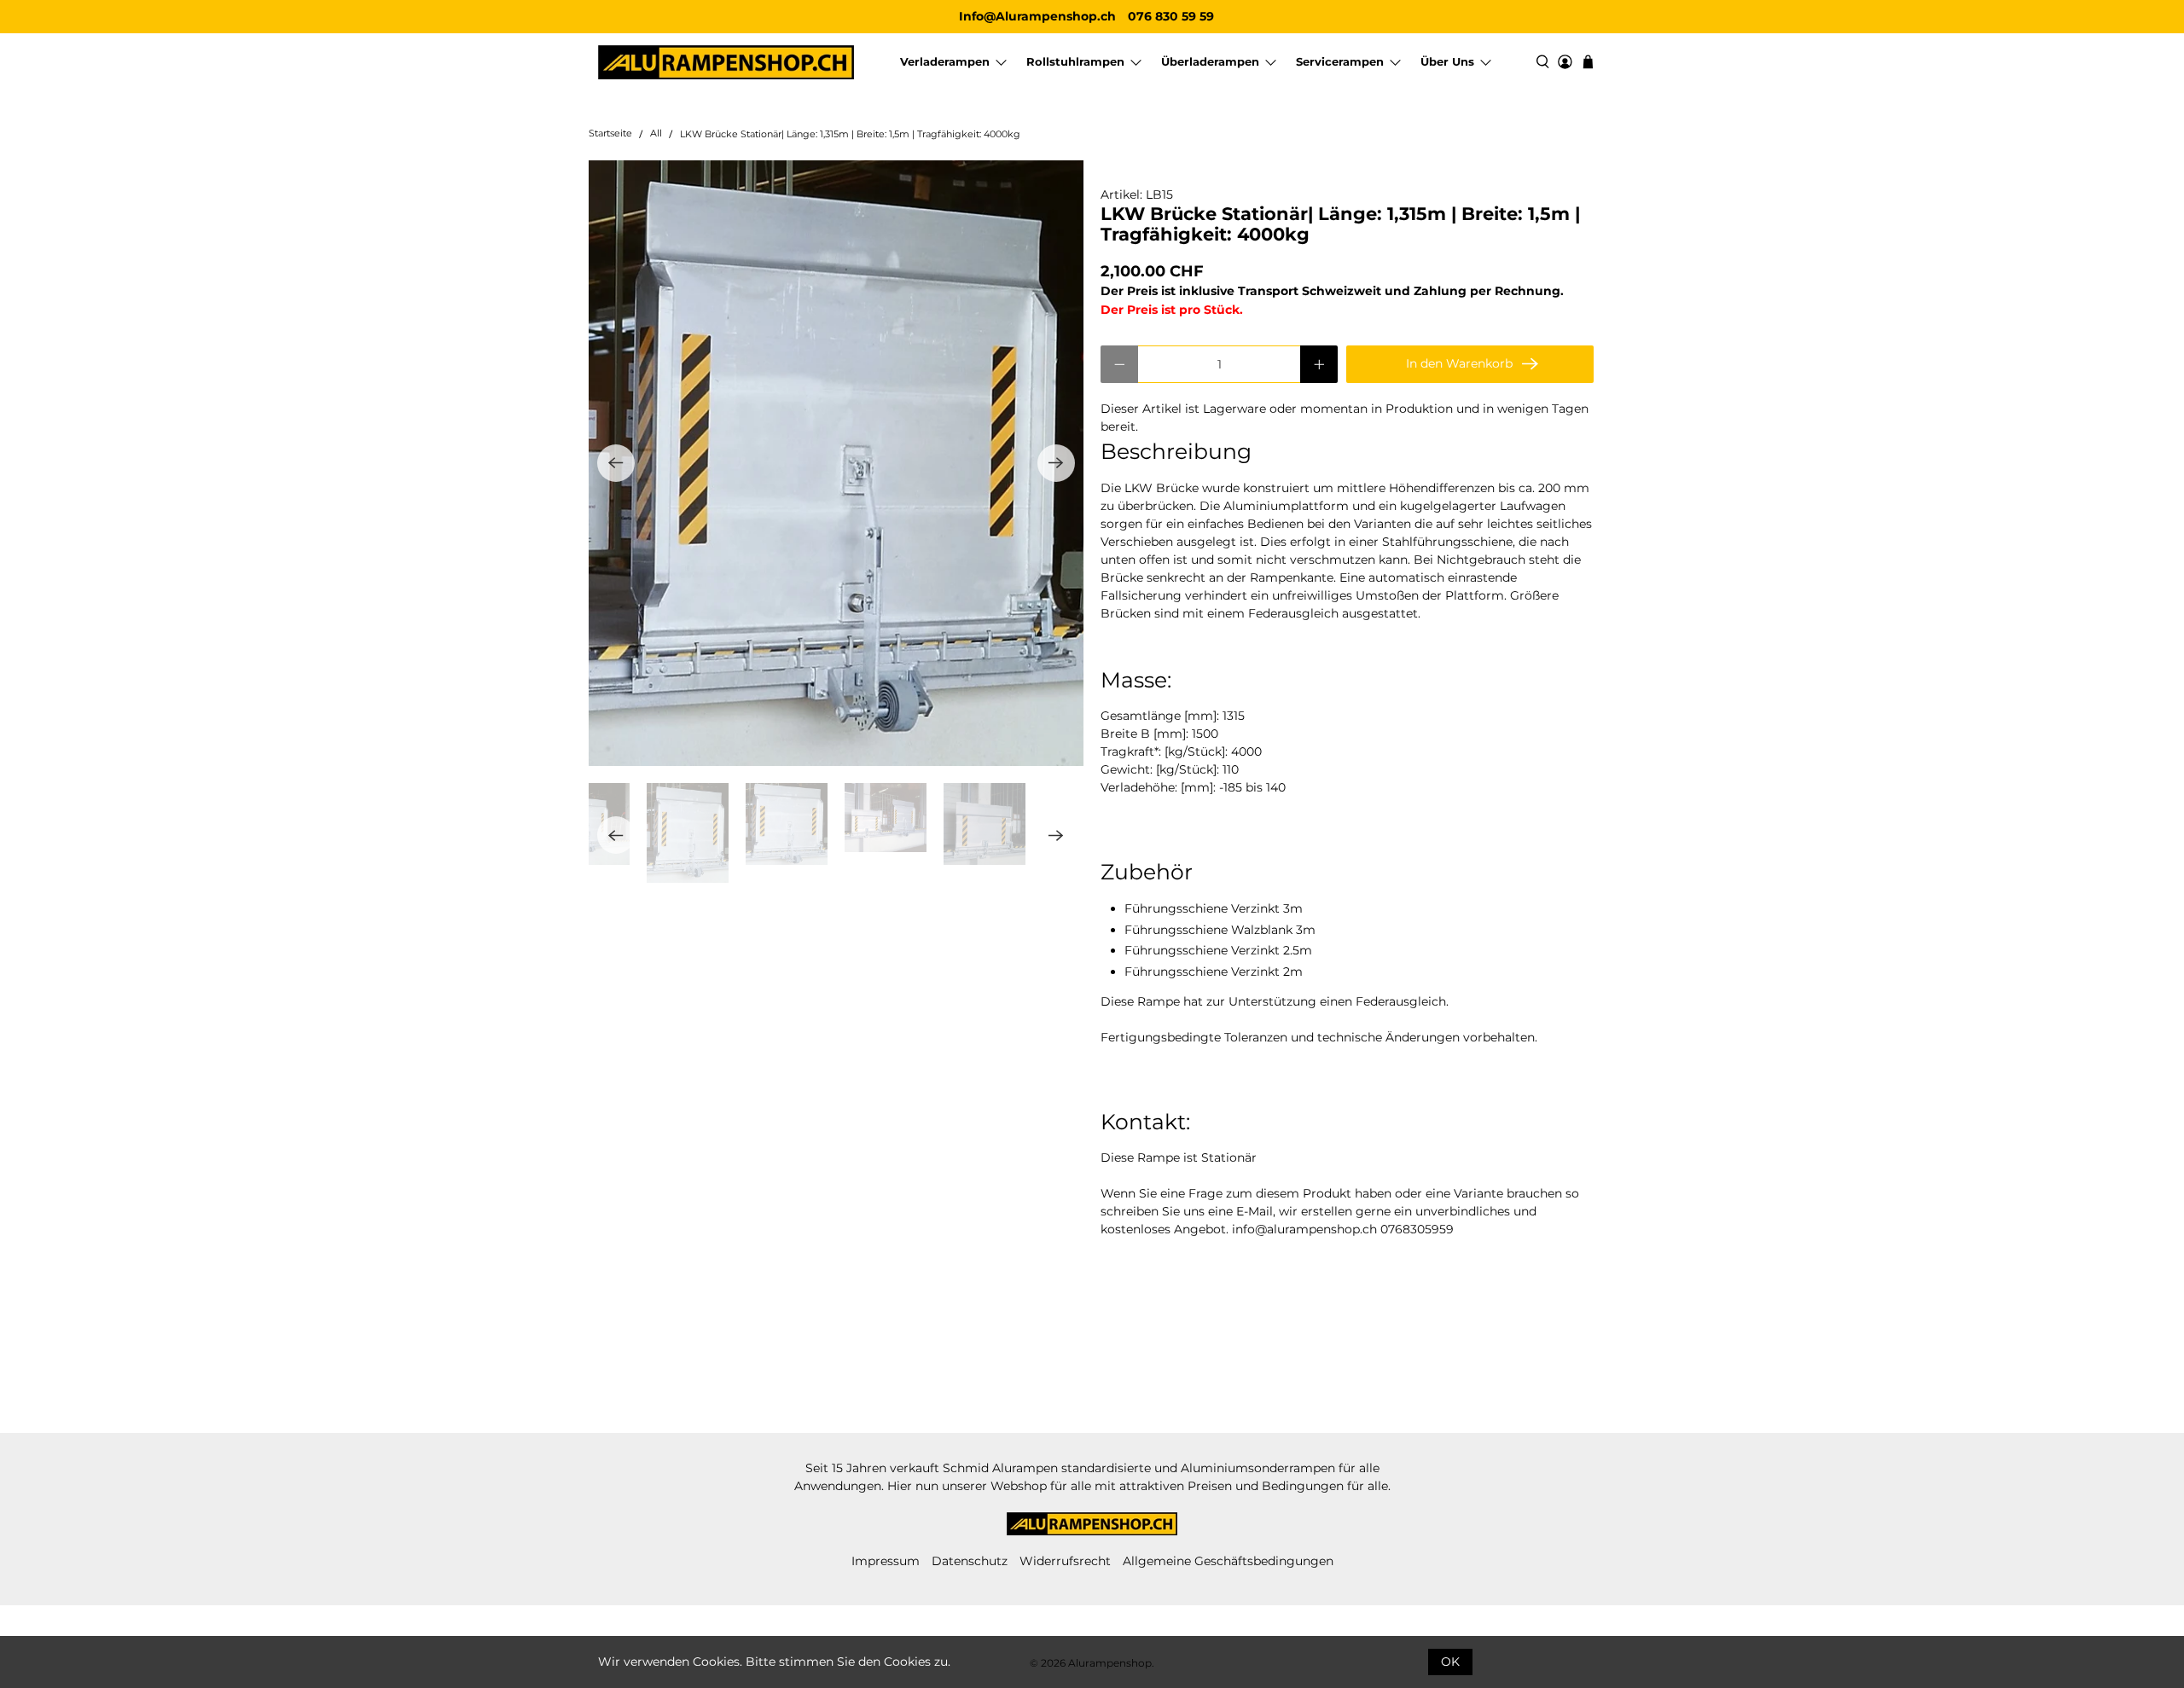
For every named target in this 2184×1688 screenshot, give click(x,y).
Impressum (886, 1561)
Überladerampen (1210, 61)
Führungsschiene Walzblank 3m (1220, 930)
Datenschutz (970, 1561)
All (656, 134)
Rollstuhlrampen (1075, 61)
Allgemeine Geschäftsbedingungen (1228, 1561)
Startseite (610, 134)
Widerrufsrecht (1065, 1561)
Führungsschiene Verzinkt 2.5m (1218, 950)
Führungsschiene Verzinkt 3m (1214, 908)
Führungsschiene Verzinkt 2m (1214, 972)
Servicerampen (1340, 61)
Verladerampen (945, 61)
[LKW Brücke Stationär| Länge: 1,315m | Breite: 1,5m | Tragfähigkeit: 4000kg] (836, 463)
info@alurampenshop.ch (1304, 1229)
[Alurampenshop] (726, 63)
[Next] (1056, 463)
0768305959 (1417, 1229)
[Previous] (616, 463)
